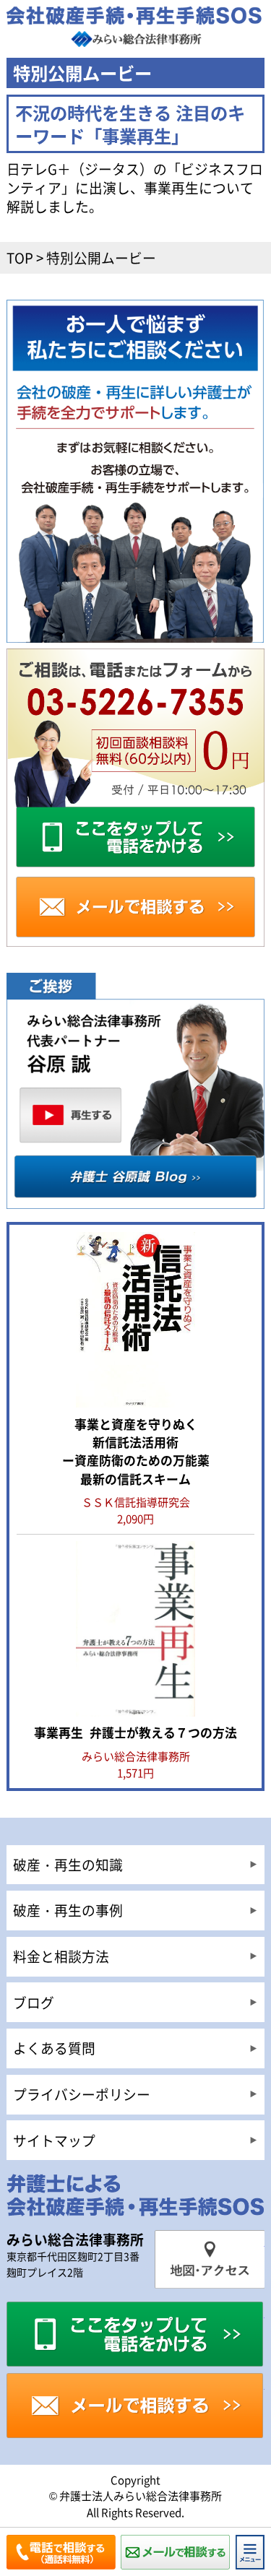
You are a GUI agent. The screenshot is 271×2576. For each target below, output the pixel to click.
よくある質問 (54, 2048)
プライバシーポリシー (82, 2094)
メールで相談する (135, 2406)
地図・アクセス (209, 2259)
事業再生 (135, 1732)
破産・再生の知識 (68, 1864)
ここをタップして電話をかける (135, 2334)
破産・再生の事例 (68, 1910)
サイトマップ (54, 2140)
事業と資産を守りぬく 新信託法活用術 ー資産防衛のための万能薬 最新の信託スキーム (136, 1451)
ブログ (34, 2002)
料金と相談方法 (61, 1956)
